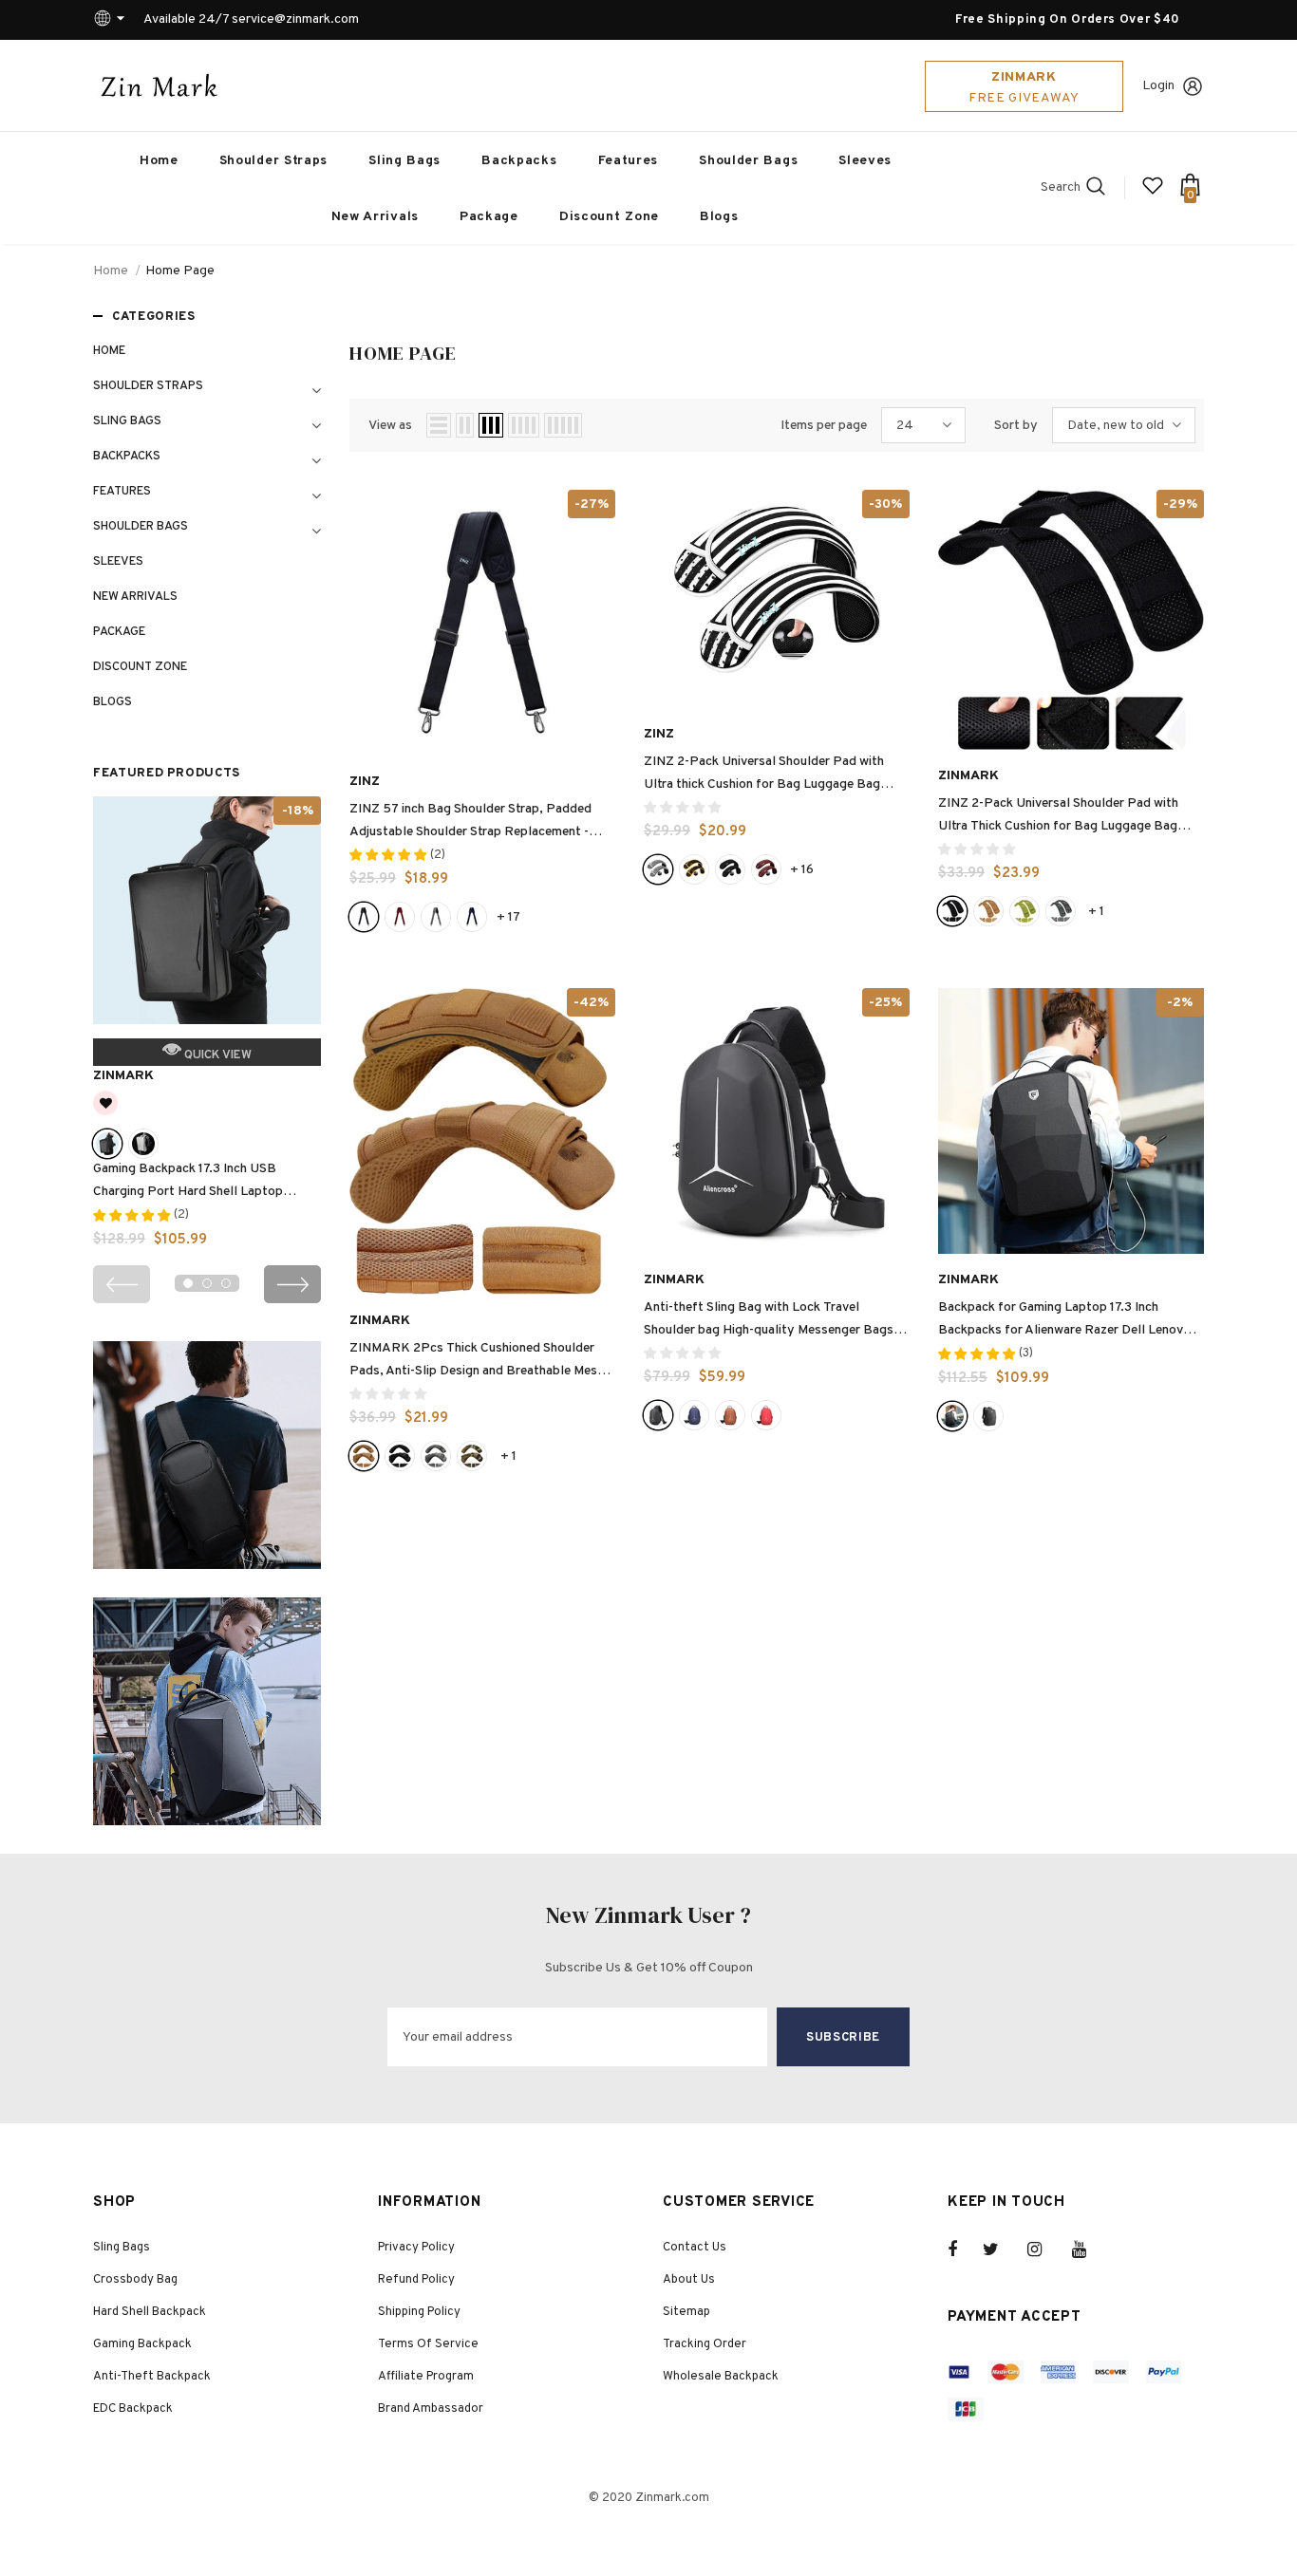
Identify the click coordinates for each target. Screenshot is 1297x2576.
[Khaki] (988, 911)
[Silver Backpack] (143, 1144)
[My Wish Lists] (1153, 193)
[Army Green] (1024, 911)
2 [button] (207, 1283)
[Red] (766, 1415)
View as (390, 426)
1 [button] (188, 1283)
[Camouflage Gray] (436, 1456)
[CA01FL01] (1061, 911)
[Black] (364, 917)
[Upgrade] (988, 1416)
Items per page (824, 426)
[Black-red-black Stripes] (766, 869)
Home (111, 271)
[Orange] (730, 1415)
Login (1158, 86)
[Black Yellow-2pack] (694, 869)
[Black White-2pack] (658, 869)
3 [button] (226, 1283)
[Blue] (472, 917)
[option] (207, 1029)
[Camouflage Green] (472, 1456)
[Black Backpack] (107, 1144)
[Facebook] (965, 2249)
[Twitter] (1000, 2249)
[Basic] (952, 1416)
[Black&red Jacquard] (400, 917)
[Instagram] (1044, 2249)
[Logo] (160, 85)
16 (802, 870)
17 (508, 917)
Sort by (1016, 426)
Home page (180, 271)
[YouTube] (1089, 2249)
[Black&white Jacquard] (436, 917)
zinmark (123, 1076)
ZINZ (365, 782)
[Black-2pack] (730, 869)
